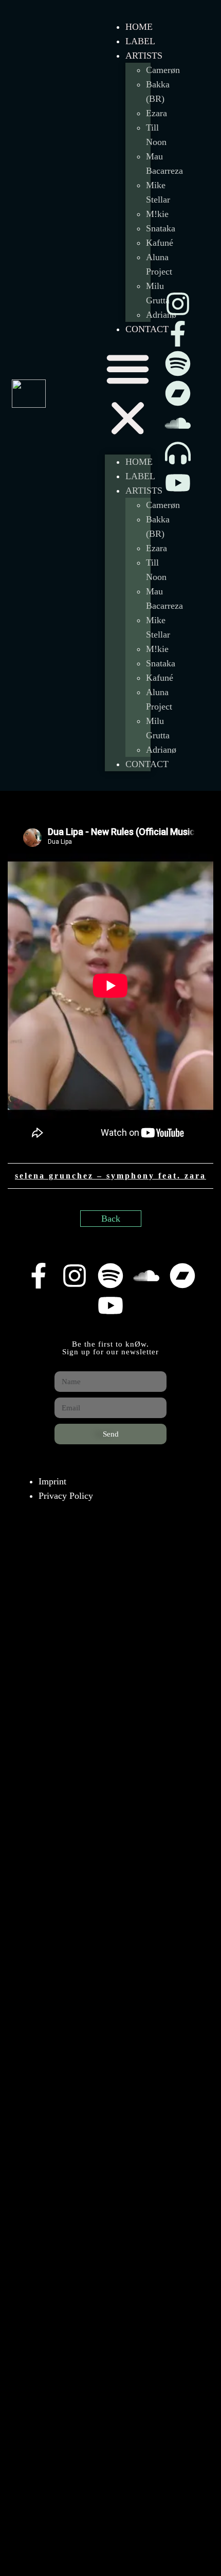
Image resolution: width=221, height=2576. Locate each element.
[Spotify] (178, 364)
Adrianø (161, 750)
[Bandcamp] (178, 393)
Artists (144, 56)
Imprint (52, 1481)
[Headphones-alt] (178, 453)
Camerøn (163, 70)
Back (111, 1219)
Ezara (156, 113)
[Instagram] (178, 304)
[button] (128, 395)
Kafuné (160, 243)
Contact (147, 329)
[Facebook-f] (178, 334)
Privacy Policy (66, 1496)
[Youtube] (178, 483)
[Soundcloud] (178, 423)
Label (140, 41)
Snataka (161, 228)
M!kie (157, 214)
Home (139, 27)
